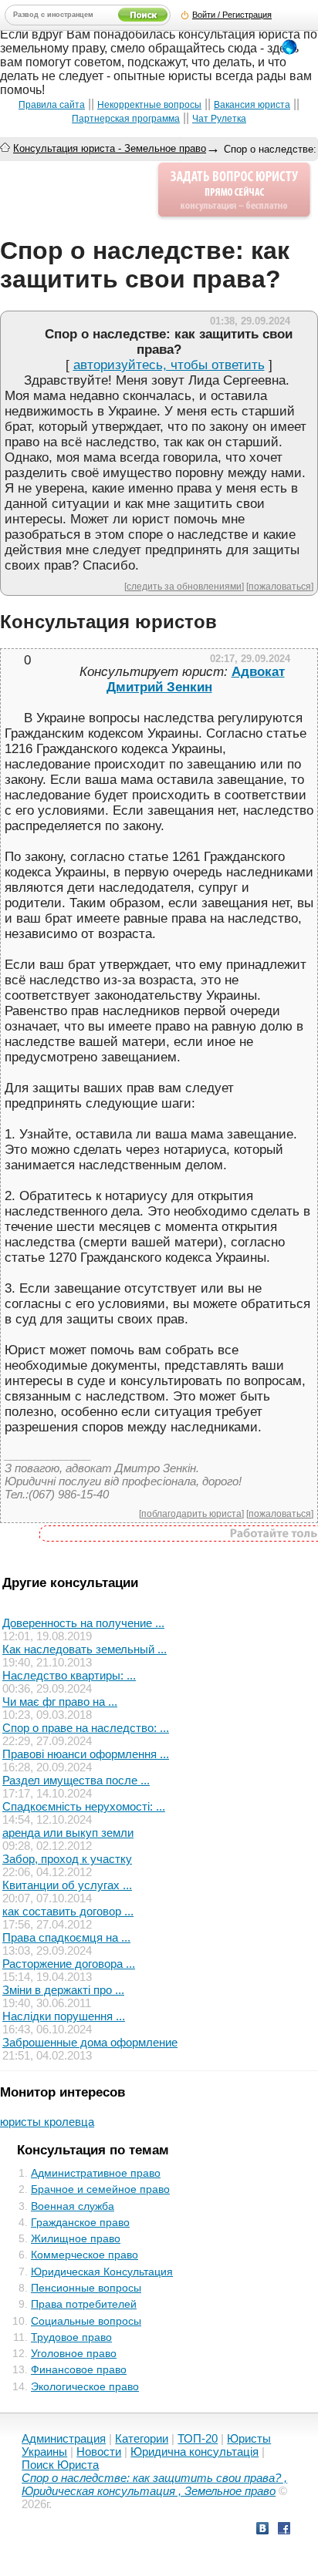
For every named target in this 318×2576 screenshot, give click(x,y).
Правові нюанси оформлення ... (86, 1754)
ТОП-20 (198, 2438)
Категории (142, 2438)
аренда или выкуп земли (68, 1833)
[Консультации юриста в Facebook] (284, 2530)
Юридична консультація (195, 2452)
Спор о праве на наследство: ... (86, 1728)
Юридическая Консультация (102, 2272)
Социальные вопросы (86, 2321)
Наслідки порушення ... (64, 2016)
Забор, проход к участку (67, 1859)
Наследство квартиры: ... (69, 1675)
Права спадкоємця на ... (66, 1937)
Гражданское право (80, 2222)
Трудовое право (71, 2337)
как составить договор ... (68, 1911)
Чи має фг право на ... (60, 1702)
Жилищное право (76, 2238)
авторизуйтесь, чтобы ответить (169, 365)
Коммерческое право (85, 2255)
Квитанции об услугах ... (67, 1885)
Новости (99, 2452)
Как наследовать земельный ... (85, 1649)
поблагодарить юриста (191, 1513)
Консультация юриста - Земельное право (110, 148)
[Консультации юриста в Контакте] (262, 2530)
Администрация (64, 2438)
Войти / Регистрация (232, 15)
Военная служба (73, 2206)
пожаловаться (280, 586)
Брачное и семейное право (100, 2189)
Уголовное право (74, 2353)
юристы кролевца (47, 2122)
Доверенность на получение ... (83, 1623)
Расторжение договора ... (69, 1964)
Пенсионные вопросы (86, 2288)
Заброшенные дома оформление (90, 2042)
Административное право (96, 2173)
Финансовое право (79, 2369)
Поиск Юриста (60, 2465)
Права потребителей (84, 2304)
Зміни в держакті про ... (63, 1990)
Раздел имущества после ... (76, 1780)
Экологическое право (85, 2386)
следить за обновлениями (184, 586)
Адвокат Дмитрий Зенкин (196, 679)
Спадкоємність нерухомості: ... (84, 1806)
